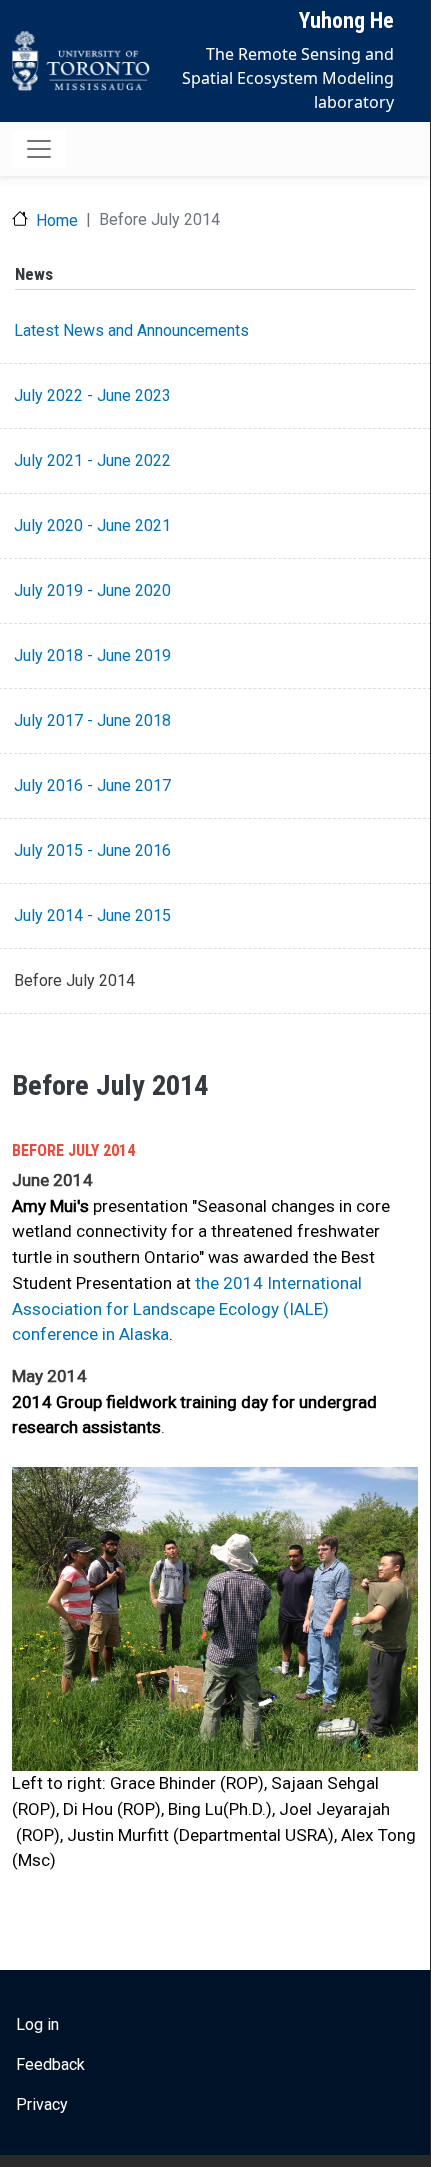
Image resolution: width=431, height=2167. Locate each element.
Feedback (50, 2064)
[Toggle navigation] (39, 149)
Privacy (42, 2104)
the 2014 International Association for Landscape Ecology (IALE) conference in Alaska (187, 1308)
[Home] (81, 61)
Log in (37, 2024)
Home (57, 220)
